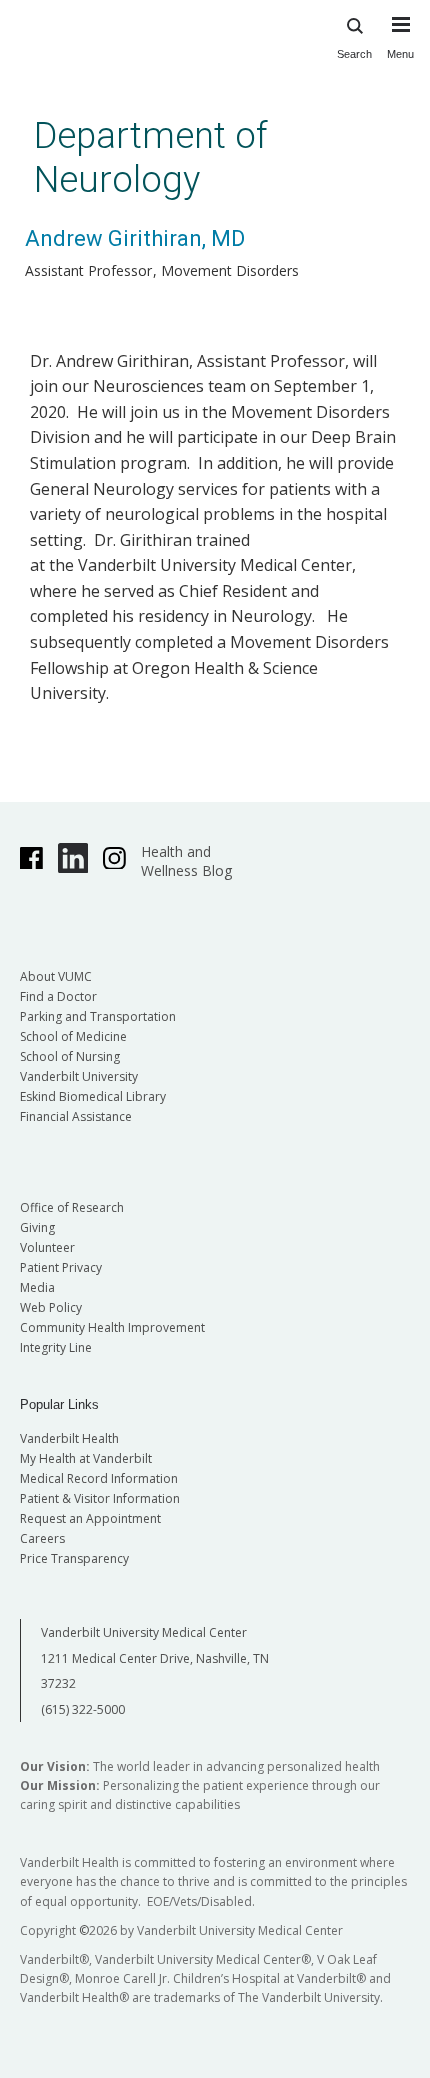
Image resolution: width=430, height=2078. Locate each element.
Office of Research (72, 1207)
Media (37, 1287)
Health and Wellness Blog (186, 861)
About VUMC (56, 976)
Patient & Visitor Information (100, 1498)
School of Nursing (70, 1056)
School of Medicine (73, 1036)
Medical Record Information (99, 1478)
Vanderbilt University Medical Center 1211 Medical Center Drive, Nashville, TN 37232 (155, 1658)
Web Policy (51, 1307)
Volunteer (47, 1247)
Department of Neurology (151, 157)
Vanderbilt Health (69, 1438)
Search (354, 54)
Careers (42, 1538)
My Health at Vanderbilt (86, 1458)
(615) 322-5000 (83, 1709)
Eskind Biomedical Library (93, 1096)
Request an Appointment (90, 1518)
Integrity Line (56, 1347)
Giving (37, 1227)
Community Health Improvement (112, 1327)
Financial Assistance (76, 1116)
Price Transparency (74, 1558)
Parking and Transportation (98, 1016)
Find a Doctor (58, 996)
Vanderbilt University (79, 1076)
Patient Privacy (61, 1267)
